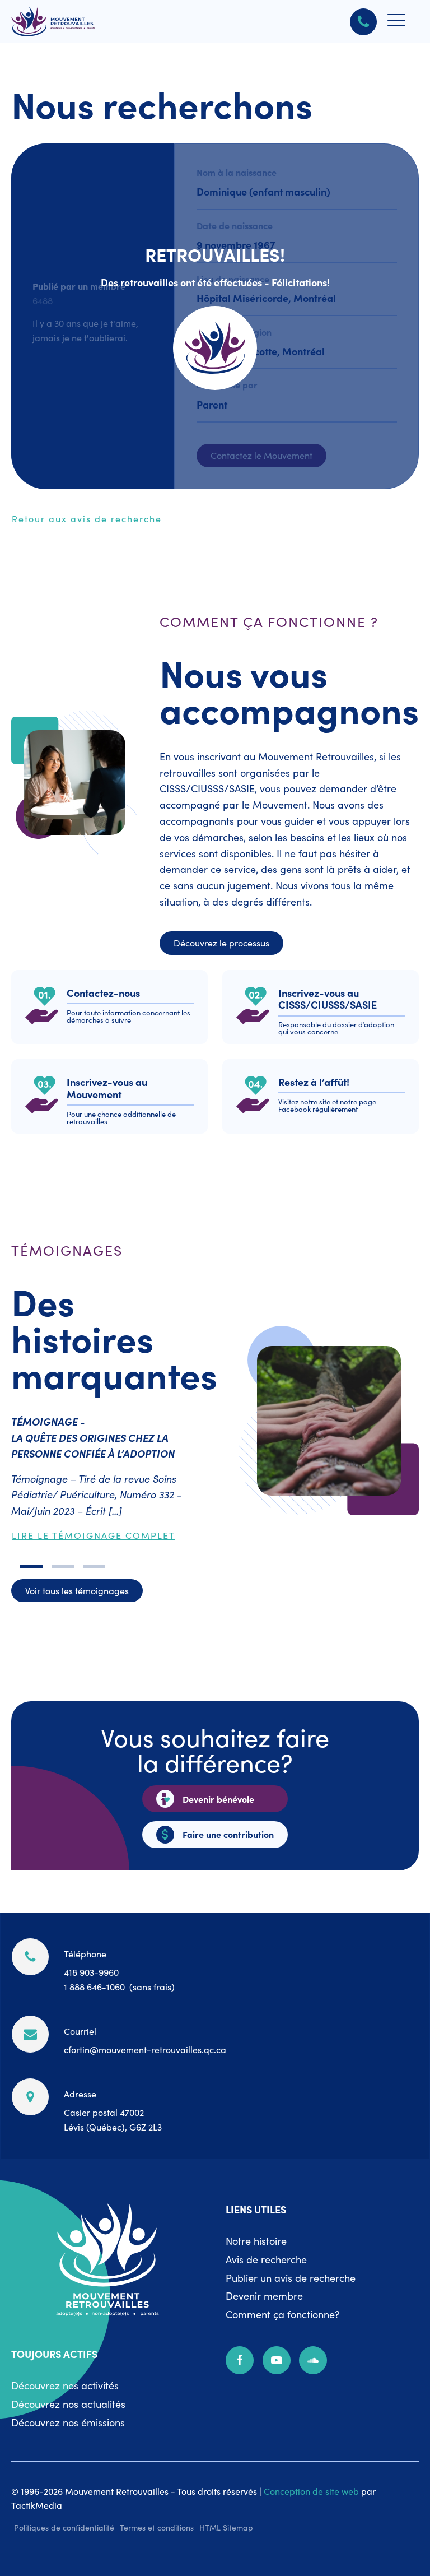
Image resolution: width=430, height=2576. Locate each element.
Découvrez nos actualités (68, 2404)
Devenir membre (264, 2296)
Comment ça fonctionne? (283, 2314)
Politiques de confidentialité (64, 2527)
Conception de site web (311, 2491)
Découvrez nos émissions (68, 2422)
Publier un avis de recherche (291, 2278)
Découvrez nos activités (65, 2385)
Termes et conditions (157, 2527)
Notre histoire (256, 2241)
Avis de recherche (266, 2259)
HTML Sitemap (226, 2527)
